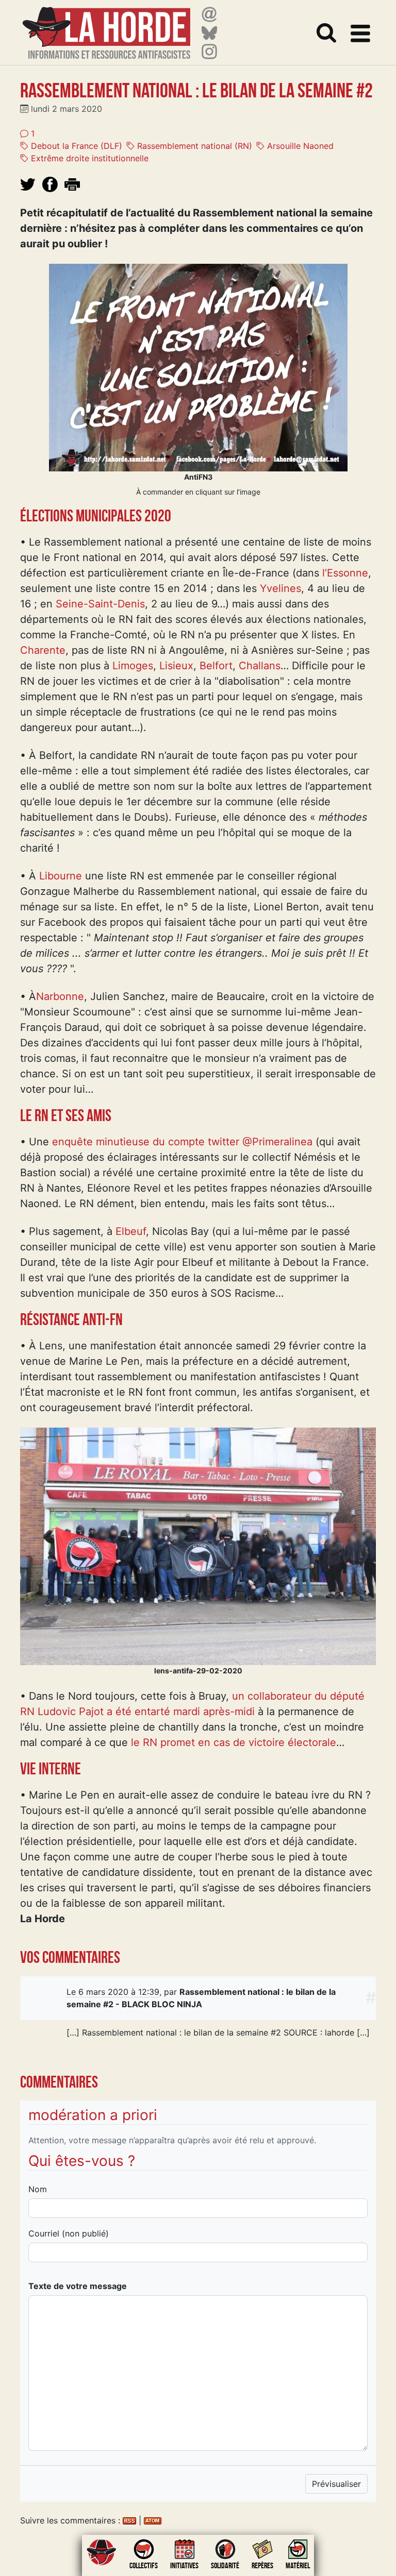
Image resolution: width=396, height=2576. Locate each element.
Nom (38, 2189)
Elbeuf (131, 1231)
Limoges (133, 666)
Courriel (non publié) (69, 2233)
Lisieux (176, 666)
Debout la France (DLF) (75, 146)
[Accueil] (106, 27)
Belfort (216, 666)
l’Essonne (345, 573)
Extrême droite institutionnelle (88, 158)
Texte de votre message (78, 2286)
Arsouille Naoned (299, 146)
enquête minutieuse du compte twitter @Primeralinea (182, 1142)
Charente (43, 650)
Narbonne (60, 996)
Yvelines (280, 588)
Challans (260, 666)
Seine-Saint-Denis (100, 604)
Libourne (61, 876)
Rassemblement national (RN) (193, 146)
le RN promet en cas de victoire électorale (234, 1742)
